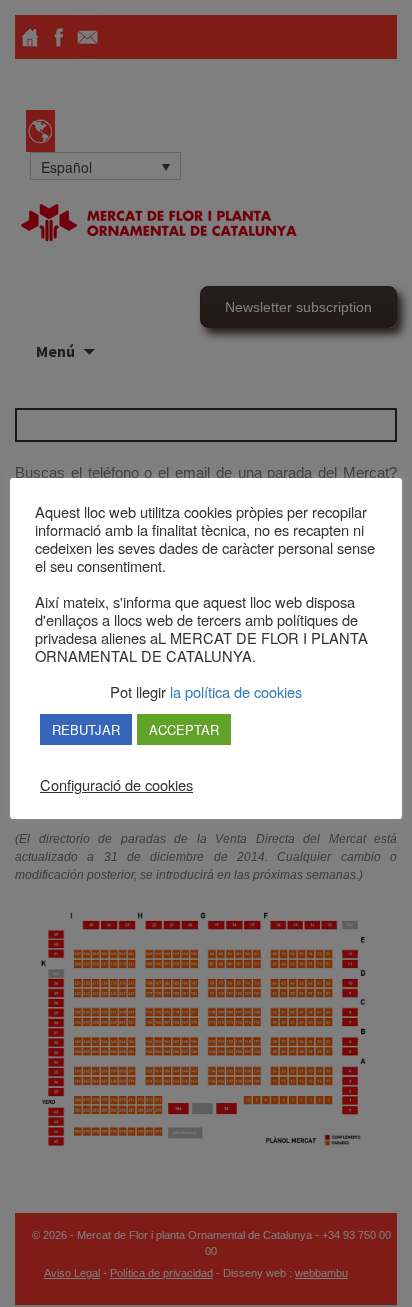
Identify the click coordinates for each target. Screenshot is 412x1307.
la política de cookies (234, 691)
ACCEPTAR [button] (184, 729)
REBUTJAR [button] (86, 729)
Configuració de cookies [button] (116, 785)
